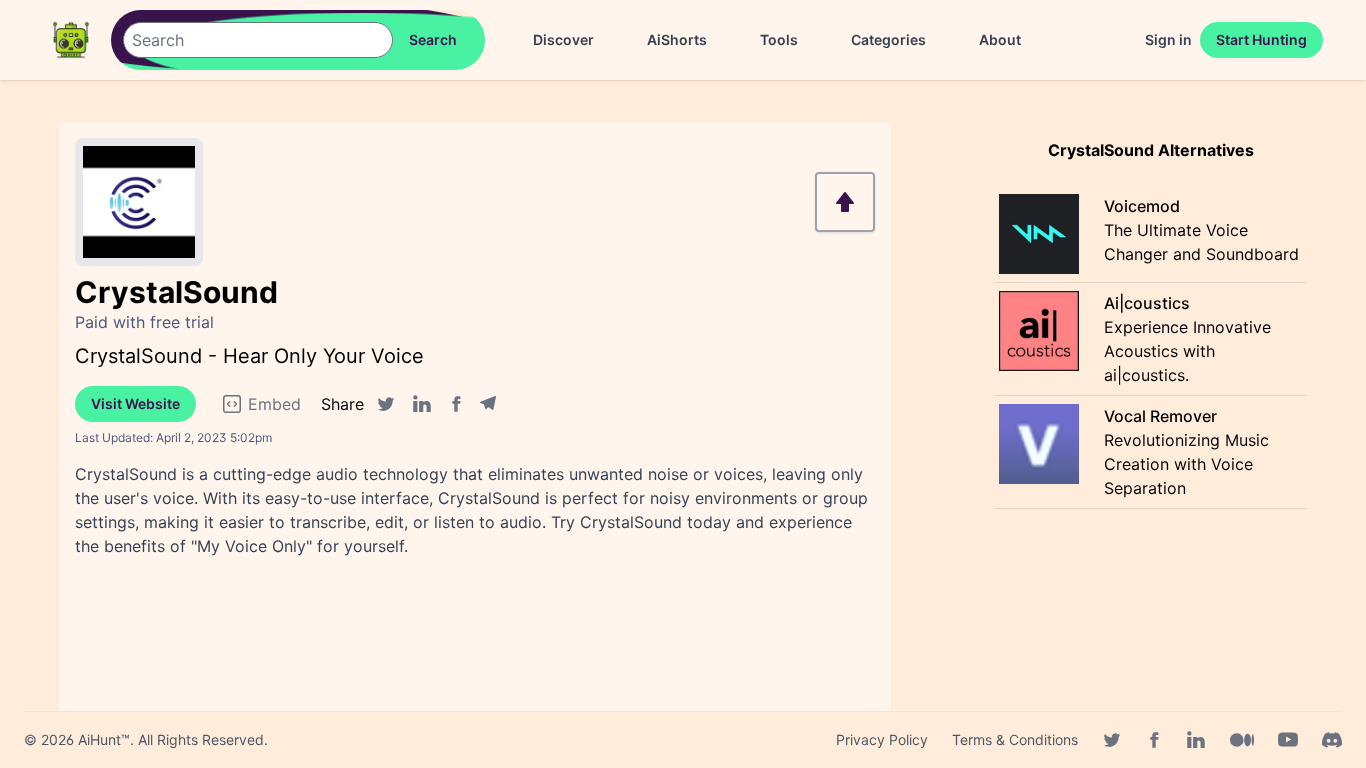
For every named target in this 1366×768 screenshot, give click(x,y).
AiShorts (677, 39)
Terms (1015, 739)
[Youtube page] (1288, 740)
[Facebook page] (1154, 740)
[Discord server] (1332, 740)
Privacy (882, 739)
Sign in (1168, 39)
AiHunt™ (104, 739)
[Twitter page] (1112, 740)
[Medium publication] (1242, 740)
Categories (888, 39)
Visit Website (135, 403)
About (1000, 39)
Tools (779, 39)
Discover (563, 39)
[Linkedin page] (1196, 740)
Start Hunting (1261, 39)
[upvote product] (845, 202)
